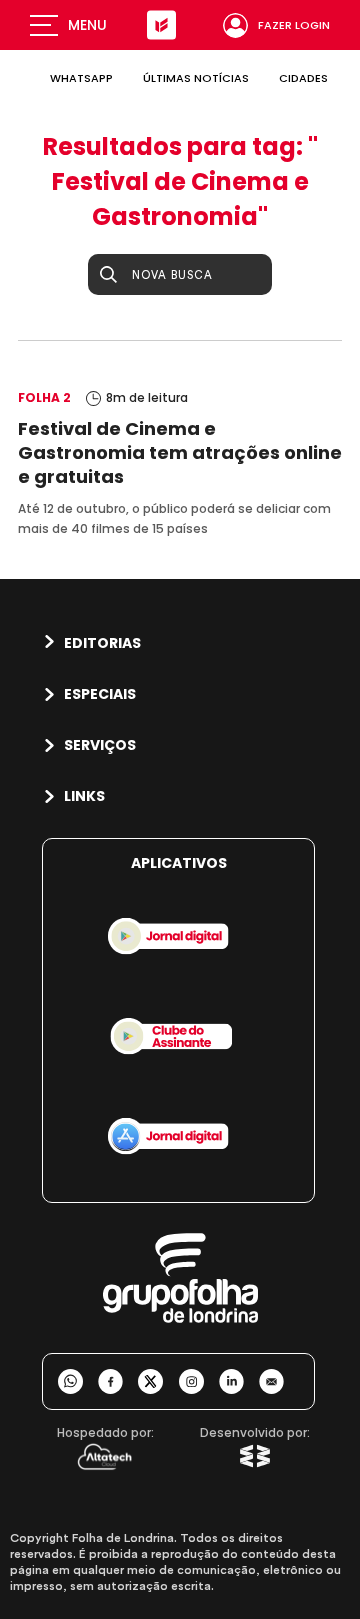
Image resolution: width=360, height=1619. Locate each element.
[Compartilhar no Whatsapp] (78, 1381)
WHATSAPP (81, 78)
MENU (87, 25)
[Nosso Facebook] (118, 1381)
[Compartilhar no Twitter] (158, 1381)
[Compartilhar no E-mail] (279, 1381)
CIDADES (303, 78)
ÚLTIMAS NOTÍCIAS (196, 78)
